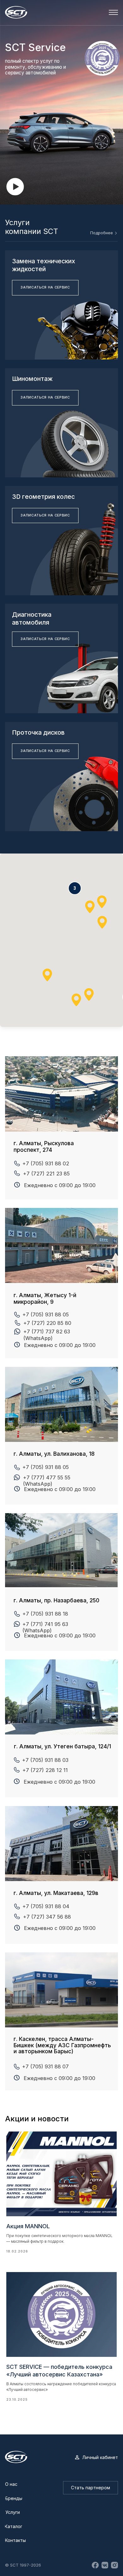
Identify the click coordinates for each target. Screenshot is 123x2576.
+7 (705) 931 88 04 (46, 1906)
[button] (15, 187)
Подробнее (102, 233)
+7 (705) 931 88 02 (46, 1163)
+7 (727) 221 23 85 (46, 1174)
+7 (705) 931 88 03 (45, 1760)
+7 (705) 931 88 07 (45, 2066)
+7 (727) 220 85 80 (47, 1323)
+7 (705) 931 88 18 (45, 1614)
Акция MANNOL (28, 2226)
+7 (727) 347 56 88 (47, 1917)
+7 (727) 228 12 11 (45, 1770)
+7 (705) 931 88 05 (46, 1467)
